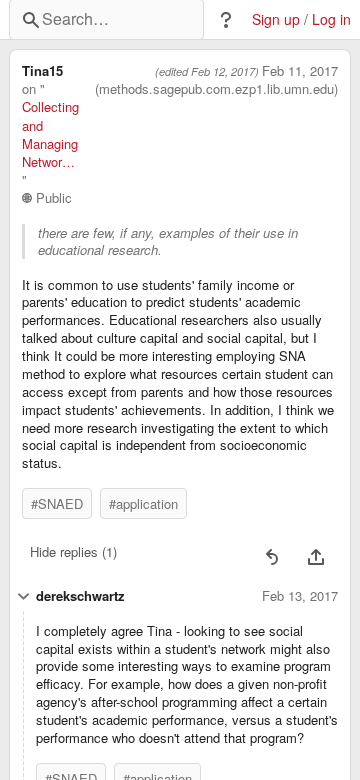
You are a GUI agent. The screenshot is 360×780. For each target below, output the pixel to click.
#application (143, 503)
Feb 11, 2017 (300, 71)
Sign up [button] (276, 19)
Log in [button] (331, 19)
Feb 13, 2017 (300, 596)
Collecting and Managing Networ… (50, 134)
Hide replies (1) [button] (73, 551)
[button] (226, 20)
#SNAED (57, 503)
